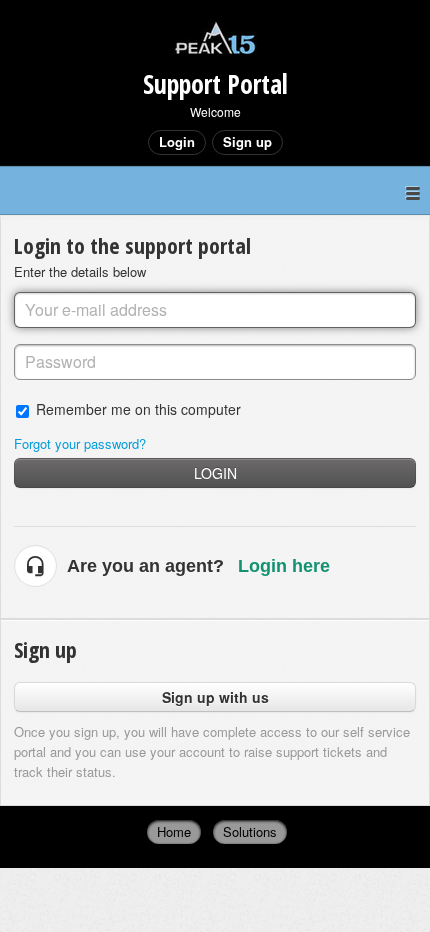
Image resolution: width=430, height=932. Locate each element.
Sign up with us (215, 697)
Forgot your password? (80, 443)
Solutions (250, 831)
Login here (284, 566)
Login (215, 473)
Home (174, 831)
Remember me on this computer (138, 408)
